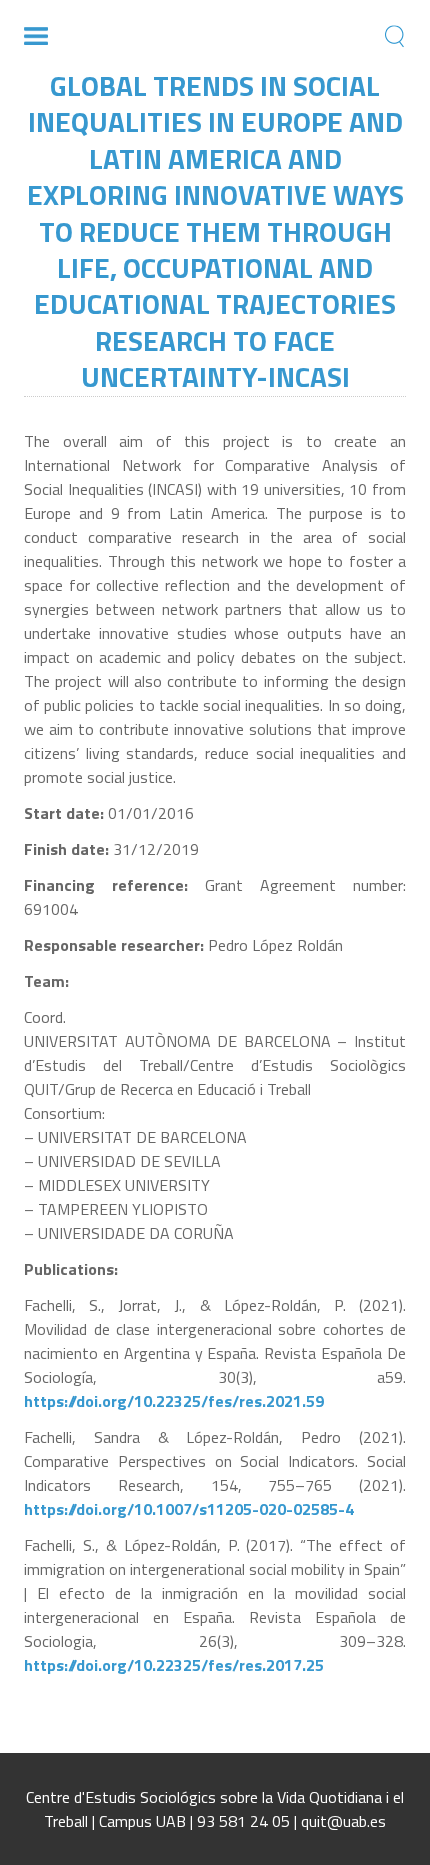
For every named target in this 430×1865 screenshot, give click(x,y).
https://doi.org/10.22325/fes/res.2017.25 (174, 1665)
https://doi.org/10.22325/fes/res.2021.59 (174, 1401)
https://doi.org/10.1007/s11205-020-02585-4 (189, 1509)
